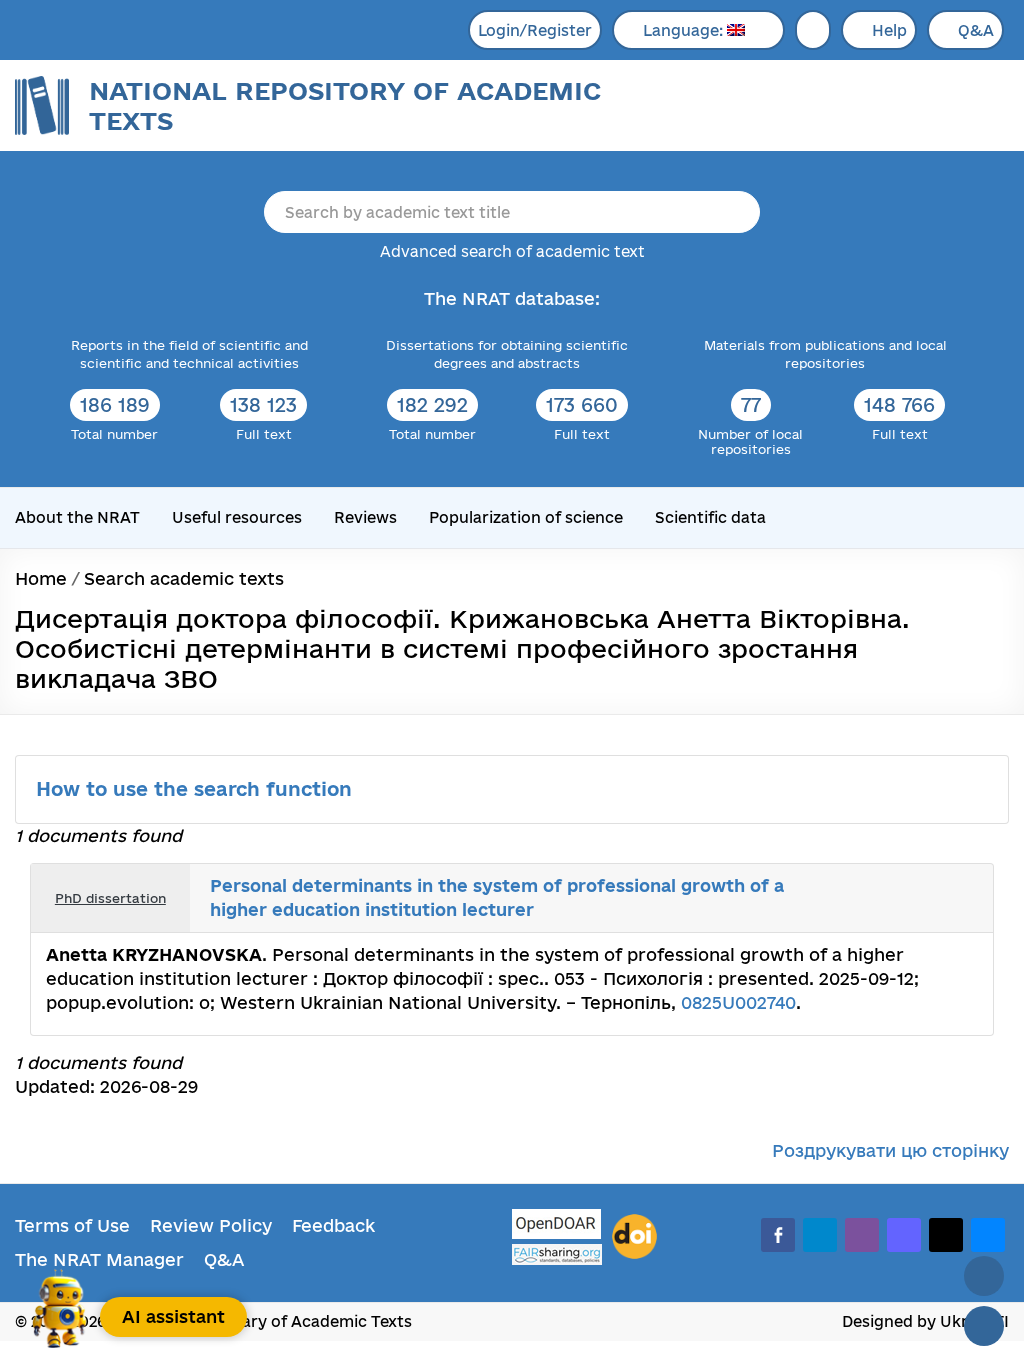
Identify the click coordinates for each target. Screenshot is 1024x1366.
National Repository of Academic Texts (345, 105)
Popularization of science (526, 517)
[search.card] (896, 898)
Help (889, 30)
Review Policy (211, 1225)
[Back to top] (984, 1276)
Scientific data (710, 517)
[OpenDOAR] (557, 1226)
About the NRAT (77, 517)
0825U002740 (738, 1002)
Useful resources (237, 517)
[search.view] (874, 898)
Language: (685, 30)
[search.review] (940, 898)
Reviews (365, 517)
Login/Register (535, 30)
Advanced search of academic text (512, 251)
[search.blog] (962, 898)
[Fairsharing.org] (557, 1254)
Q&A (976, 30)
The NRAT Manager (99, 1259)
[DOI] (634, 1237)
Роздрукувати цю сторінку (890, 1150)
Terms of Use (72, 1225)
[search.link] (918, 898)
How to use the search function (197, 789)
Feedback (333, 1225)
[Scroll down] (984, 1326)
